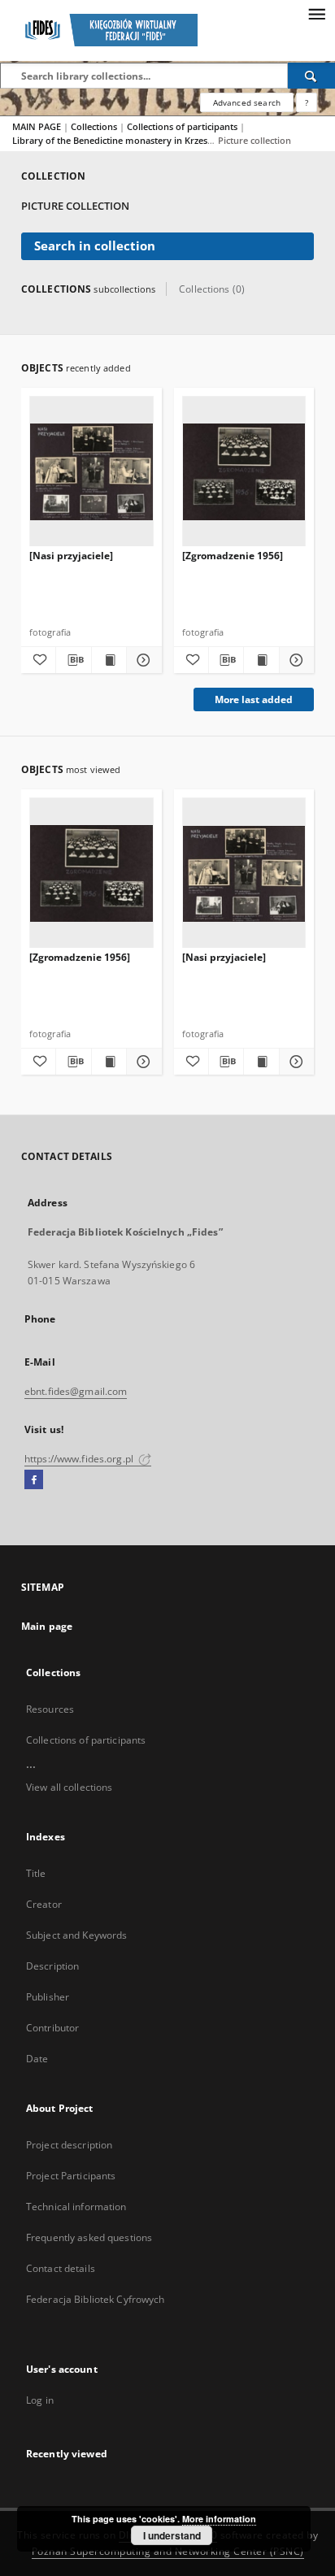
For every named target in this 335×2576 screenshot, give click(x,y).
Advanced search (247, 102)
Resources (50, 1709)
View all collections (69, 1787)
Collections (95, 126)
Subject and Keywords (76, 1935)
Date (37, 2059)
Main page (47, 1626)
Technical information (76, 2207)
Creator (44, 1904)
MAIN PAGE (37, 126)
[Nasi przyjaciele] (71, 556)
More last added (254, 699)
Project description (69, 2145)
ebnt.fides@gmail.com (76, 1391)
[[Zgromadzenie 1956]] (244, 472)
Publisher (48, 1997)
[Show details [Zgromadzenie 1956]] (294, 660)
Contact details (61, 2268)
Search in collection (95, 246)
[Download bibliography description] (73, 660)
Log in (40, 2400)
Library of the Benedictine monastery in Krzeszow (120, 140)
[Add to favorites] (38, 660)
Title (36, 1873)
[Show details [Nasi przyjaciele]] (141, 660)
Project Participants (71, 2176)
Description (52, 1966)
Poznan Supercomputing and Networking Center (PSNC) (168, 2551)
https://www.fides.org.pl (80, 1459)
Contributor (52, 2028)
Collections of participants (183, 126)
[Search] (311, 76)
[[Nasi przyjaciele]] (91, 472)
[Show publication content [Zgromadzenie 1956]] (261, 660)
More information (219, 2519)
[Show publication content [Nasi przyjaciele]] (109, 660)
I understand (172, 2535)
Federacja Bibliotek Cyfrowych (95, 2299)
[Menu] (316, 13)
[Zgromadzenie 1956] (233, 556)
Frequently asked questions (89, 2237)
